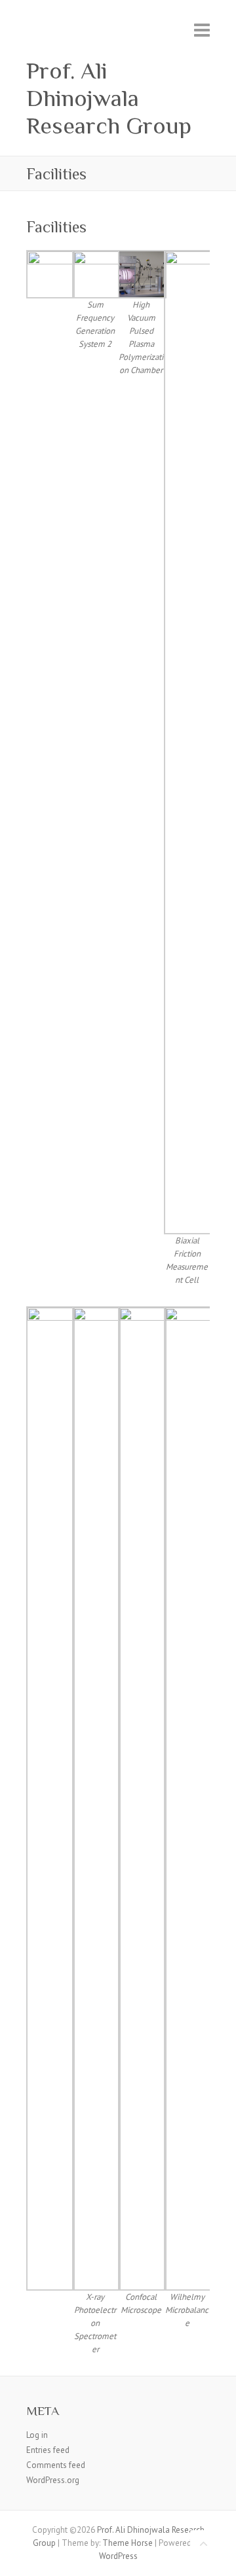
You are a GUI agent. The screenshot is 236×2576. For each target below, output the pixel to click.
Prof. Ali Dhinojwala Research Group (109, 98)
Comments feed (56, 2465)
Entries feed (48, 2450)
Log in (37, 2435)
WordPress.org (53, 2480)
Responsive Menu (202, 30)
